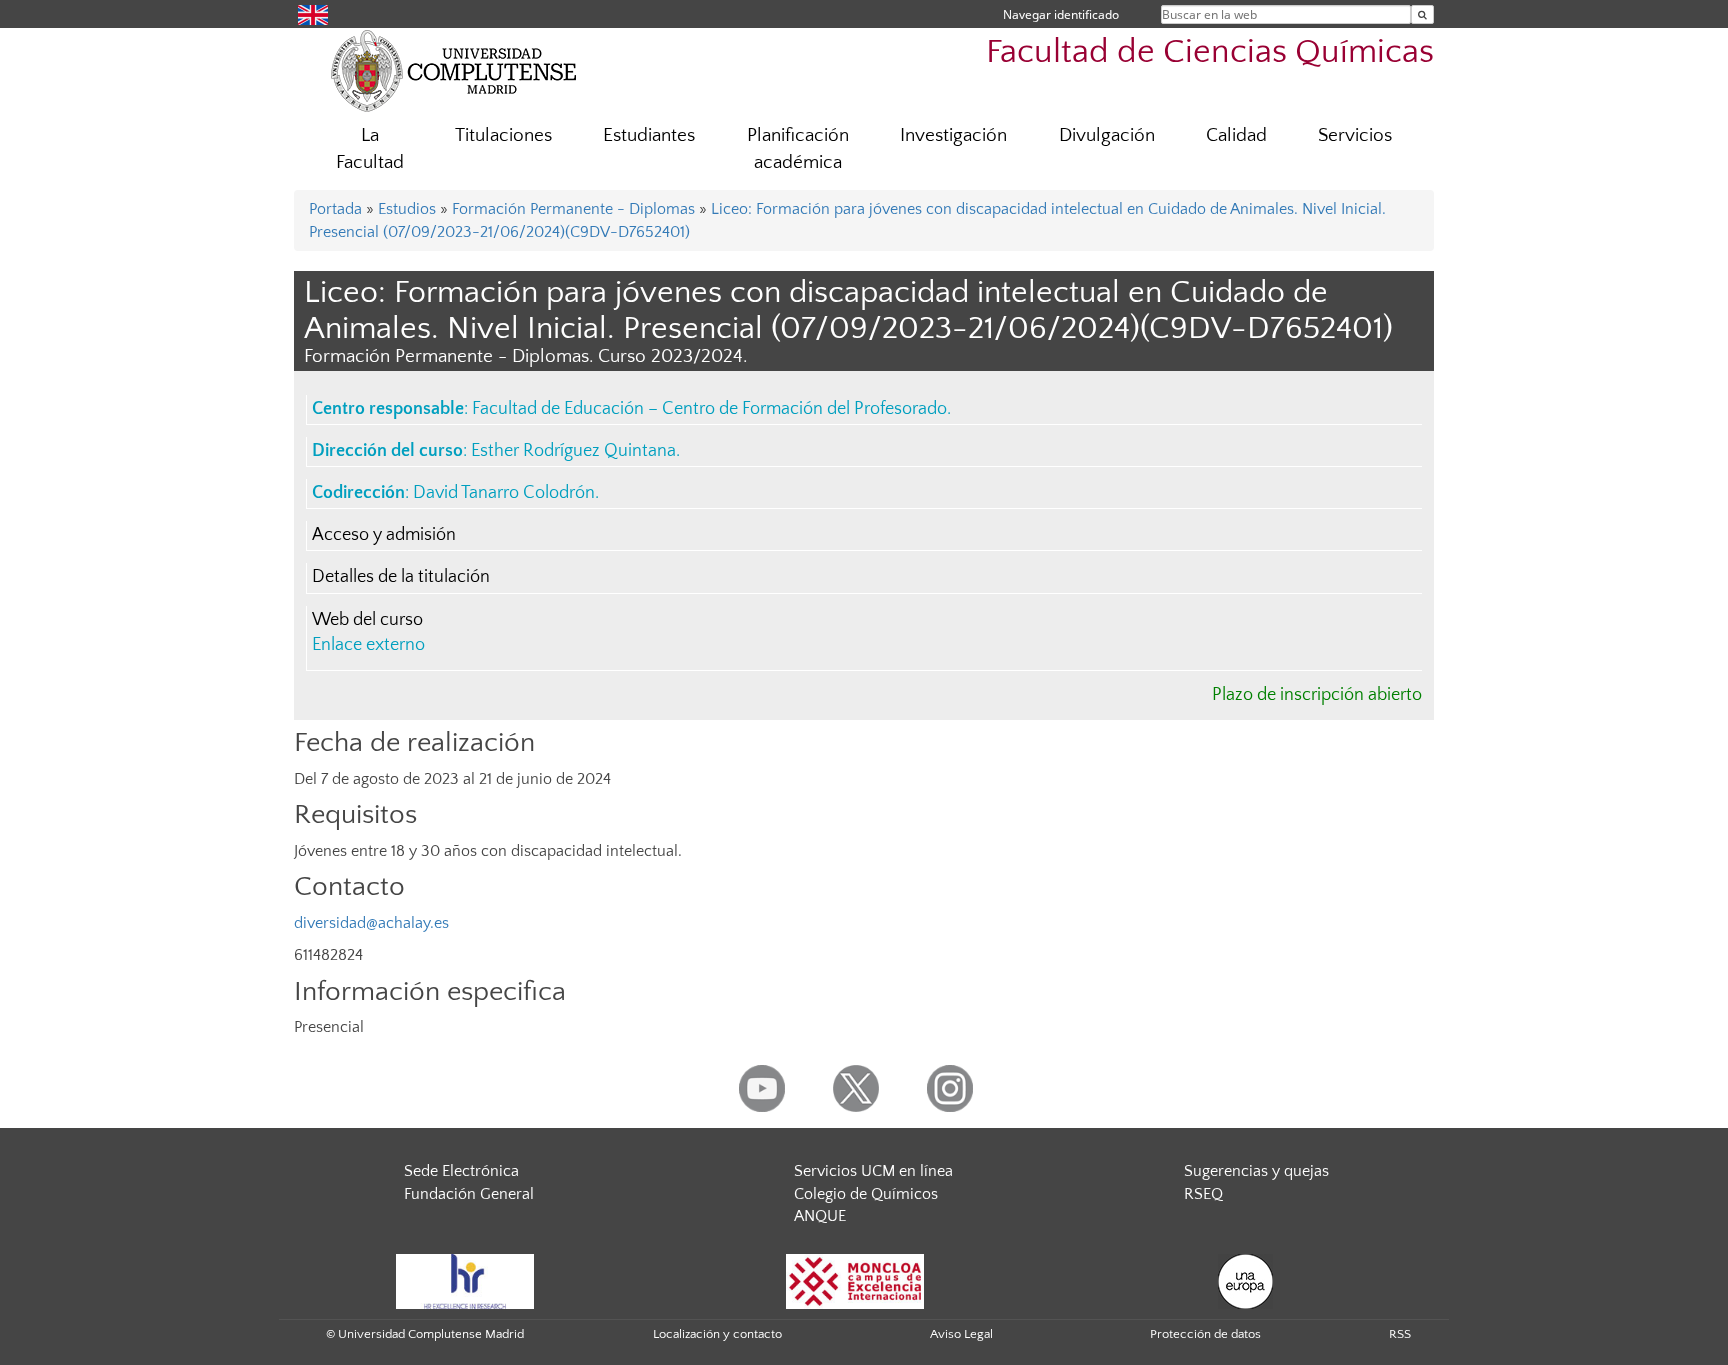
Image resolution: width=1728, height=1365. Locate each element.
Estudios (407, 209)
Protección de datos (1205, 1334)
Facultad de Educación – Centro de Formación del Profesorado (709, 409)
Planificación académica (798, 149)
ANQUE (820, 1216)
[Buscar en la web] (1422, 14)
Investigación (953, 135)
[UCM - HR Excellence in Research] (465, 1280)
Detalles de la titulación (401, 577)
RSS (1400, 1334)
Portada (335, 209)
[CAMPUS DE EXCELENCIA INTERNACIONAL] (855, 1280)
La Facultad (370, 149)
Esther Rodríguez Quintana (573, 451)
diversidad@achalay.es (371, 923)
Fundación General (469, 1194)
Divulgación (1107, 135)
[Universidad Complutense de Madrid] (454, 70)
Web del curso (367, 620)
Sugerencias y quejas (1256, 1171)
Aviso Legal (961, 1334)
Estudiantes (649, 135)
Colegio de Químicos (866, 1194)
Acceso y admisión (384, 535)
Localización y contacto (717, 1334)
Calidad (1236, 135)
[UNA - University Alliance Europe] (1245, 1280)
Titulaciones (503, 135)
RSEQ (1203, 1194)
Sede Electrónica (461, 1171)
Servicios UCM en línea (873, 1171)
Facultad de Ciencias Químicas (1210, 52)
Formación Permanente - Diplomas (573, 209)
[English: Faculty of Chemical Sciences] (313, 13)
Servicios (1355, 135)
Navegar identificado (1061, 14)
